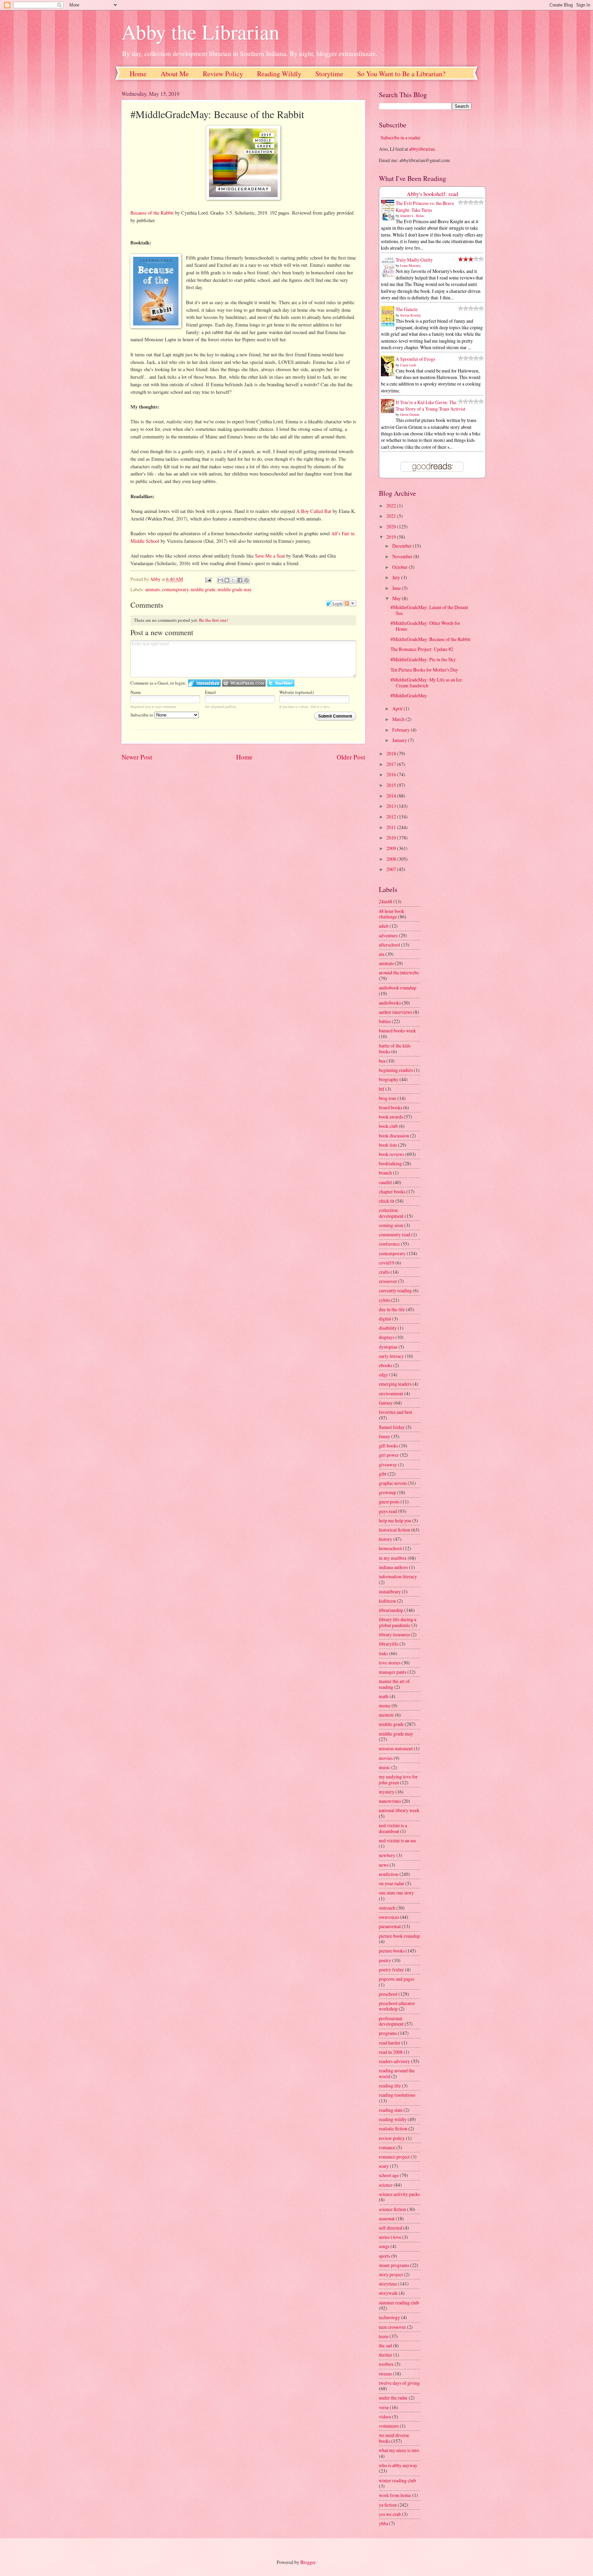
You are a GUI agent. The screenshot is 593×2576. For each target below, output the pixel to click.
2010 (392, 838)
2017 (392, 764)
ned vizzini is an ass (397, 1840)
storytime (388, 2284)
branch (385, 1173)
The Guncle (407, 309)
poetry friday (391, 1970)
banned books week (397, 1031)
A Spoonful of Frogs (415, 359)
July (397, 577)
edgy (383, 1375)
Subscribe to (142, 715)
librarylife (389, 1644)
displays (387, 1337)
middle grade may (235, 589)
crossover (388, 1281)
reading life (390, 2086)
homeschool (390, 1548)
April (398, 708)
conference (389, 1244)
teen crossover (392, 2327)
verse (384, 2407)
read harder (390, 2043)
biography (389, 1079)
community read (394, 1234)
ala (382, 954)
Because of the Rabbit (152, 213)
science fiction (392, 2209)
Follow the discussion (350, 603)
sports (385, 2256)
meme (385, 1705)
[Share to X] (233, 580)
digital (385, 1319)
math (384, 1696)
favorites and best (396, 1412)
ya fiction (388, 2505)
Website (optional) (296, 692)
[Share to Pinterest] (246, 580)
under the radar (393, 2398)
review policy (392, 2138)
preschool (388, 1994)
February (402, 730)
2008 (392, 859)
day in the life (392, 1309)
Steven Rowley (411, 315)
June (397, 588)
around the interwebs (399, 972)
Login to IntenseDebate (204, 683)
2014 (392, 796)
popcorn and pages (397, 1979)
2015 (392, 785)
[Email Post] (208, 579)
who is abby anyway (398, 2465)
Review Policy (223, 74)
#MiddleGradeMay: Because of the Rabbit (431, 639)
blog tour (388, 1098)
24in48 (386, 901)
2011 (392, 827)
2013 (392, 806)
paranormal (390, 1926)
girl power (389, 1455)
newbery (387, 1855)
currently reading (395, 1290)
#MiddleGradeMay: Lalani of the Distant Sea (429, 610)
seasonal (387, 2218)
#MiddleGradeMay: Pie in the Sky (423, 659)
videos (385, 2417)
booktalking (390, 1163)
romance (387, 2147)
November (403, 556)
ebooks (386, 1365)
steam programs (394, 2265)
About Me (175, 74)
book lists (388, 1145)
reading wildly (393, 2119)
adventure (388, 935)
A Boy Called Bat (314, 511)
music (385, 1767)
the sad (385, 2345)
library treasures (394, 1634)
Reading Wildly (279, 74)
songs (384, 2246)
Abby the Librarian (200, 32)
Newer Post (137, 757)
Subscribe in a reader (400, 138)
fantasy (386, 1403)
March (399, 719)
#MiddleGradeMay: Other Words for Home (425, 626)
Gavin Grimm (410, 414)
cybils (385, 1300)
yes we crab (390, 2514)
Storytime (329, 74)
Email (210, 692)
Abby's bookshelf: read (432, 194)
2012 (392, 817)
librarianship (391, 1610)
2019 (392, 537)
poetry (385, 1960)
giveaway (388, 1464)
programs (388, 2033)
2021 (392, 516)
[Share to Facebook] (240, 580)
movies (386, 1758)
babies (385, 1021)
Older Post (351, 757)
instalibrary (390, 1592)
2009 (392, 848)
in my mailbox (393, 1558)
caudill (385, 1182)
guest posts (389, 1502)
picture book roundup (399, 1936)
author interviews (396, 1012)
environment (391, 1393)
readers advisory (394, 2061)
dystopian (388, 1347)
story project (391, 2274)
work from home (395, 2495)
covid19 (387, 1263)
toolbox (386, 2364)
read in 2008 (391, 2052)
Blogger (308, 2562)
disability (388, 1328)
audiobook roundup (398, 988)
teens (384, 2336)
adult (384, 926)
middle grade (203, 589)
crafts (384, 1272)
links (383, 1653)
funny (385, 1436)
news (384, 1865)
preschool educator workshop (397, 2006)
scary (384, 2166)
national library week (399, 1810)
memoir (386, 1715)
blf (382, 1089)
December (403, 546)
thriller (386, 2355)
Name (136, 692)
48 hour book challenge (392, 914)
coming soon (391, 1225)
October (400, 567)
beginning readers (396, 1070)
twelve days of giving (399, 2383)
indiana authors (393, 1567)
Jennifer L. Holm (412, 216)
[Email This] (220, 580)
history (386, 1539)
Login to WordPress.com (244, 683)
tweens (385, 2374)
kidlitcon (387, 1601)
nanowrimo (390, 1801)
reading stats (391, 2110)
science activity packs (399, 2194)
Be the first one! (214, 620)
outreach (387, 1908)
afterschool (389, 945)
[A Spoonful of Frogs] (389, 376)
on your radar (392, 1883)
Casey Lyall (408, 365)
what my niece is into (399, 2450)
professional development (391, 2021)
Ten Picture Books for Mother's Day (424, 670)
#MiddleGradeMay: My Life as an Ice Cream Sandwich (426, 683)
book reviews (392, 1154)
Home (138, 74)
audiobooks (390, 1003)
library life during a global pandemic (398, 1622)
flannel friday (392, 1427)
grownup (387, 1492)
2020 (392, 526)
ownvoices (389, 1917)
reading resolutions (397, 2095)
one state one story (396, 1893)
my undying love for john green (398, 1779)
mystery (387, 1792)
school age (389, 2175)
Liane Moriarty (410, 265)
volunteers (389, 2426)
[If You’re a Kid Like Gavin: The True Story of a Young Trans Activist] (389, 411)
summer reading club (399, 2303)
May (397, 598)
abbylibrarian (422, 149)
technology (389, 2317)
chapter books (392, 1192)
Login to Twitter (281, 683)
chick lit (387, 1201)
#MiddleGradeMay (409, 695)
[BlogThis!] (227, 580)
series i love (390, 2237)
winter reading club (397, 2480)
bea (382, 1061)
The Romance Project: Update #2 (422, 649)
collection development (391, 1213)
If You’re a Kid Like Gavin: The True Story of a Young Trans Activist (431, 405)
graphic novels (393, 1483)
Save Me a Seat (270, 556)
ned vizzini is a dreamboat (393, 1828)
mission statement (396, 1748)
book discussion (394, 1136)
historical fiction (394, 1530)
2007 (392, 869)
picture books (392, 1951)
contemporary (175, 589)
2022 (392, 506)
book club (388, 1126)
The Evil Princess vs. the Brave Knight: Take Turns (425, 206)
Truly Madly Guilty (414, 260)
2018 (392, 753)
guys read (388, 1511)
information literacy (398, 1576)
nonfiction (389, 1874)
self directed (391, 2228)
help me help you (395, 1520)
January (400, 740)
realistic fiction (393, 2128)
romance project (394, 2157)
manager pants (393, 1672)
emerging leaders (395, 1384)
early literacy (391, 1356)
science (386, 2185)
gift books (388, 1446)
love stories (390, 1663)
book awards (391, 1117)
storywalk (388, 2293)
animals (153, 589)
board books (391, 1107)
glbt (383, 1474)
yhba (383, 2523)
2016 (392, 774)
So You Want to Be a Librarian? (401, 74)
